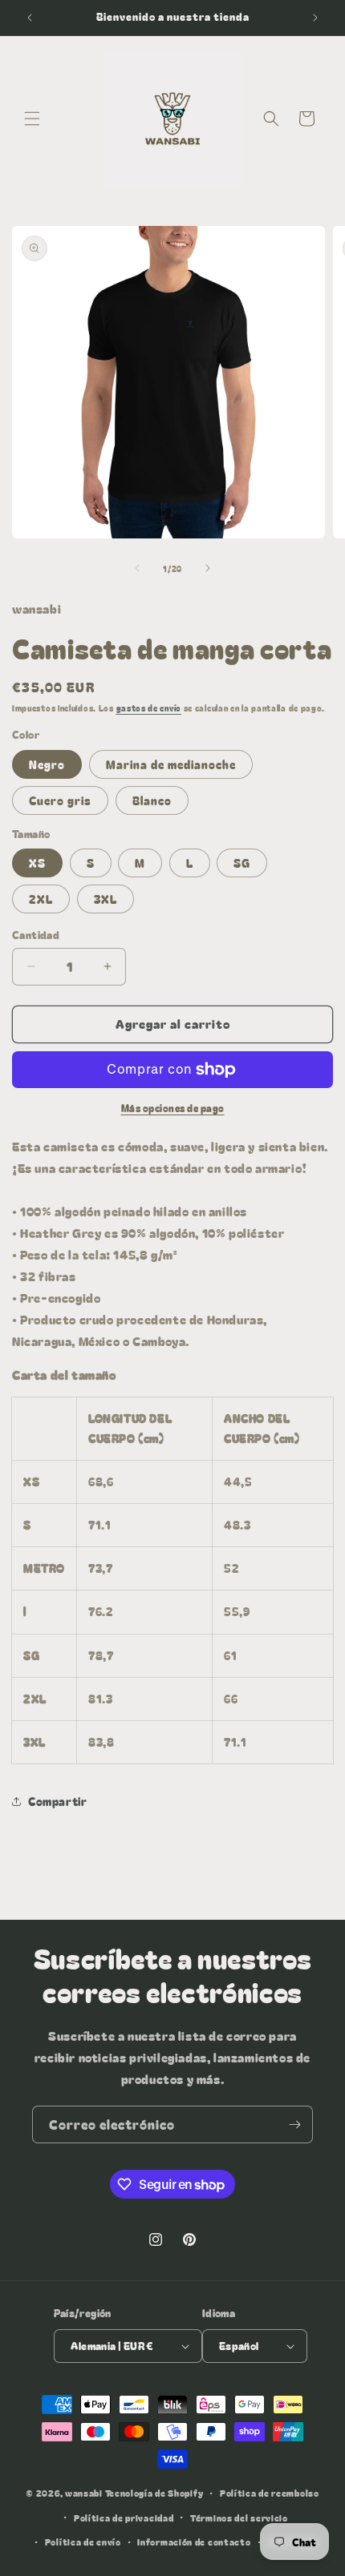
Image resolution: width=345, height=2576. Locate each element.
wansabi (84, 2493)
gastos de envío (149, 708)
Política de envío (83, 2542)
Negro (47, 764)
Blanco (152, 800)
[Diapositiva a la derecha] (208, 568)
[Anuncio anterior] (30, 18)
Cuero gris (60, 800)
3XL (106, 899)
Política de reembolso (270, 2493)
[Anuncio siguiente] (315, 18)
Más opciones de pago (173, 1108)
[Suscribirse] (294, 2124)
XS (37, 863)
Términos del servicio (239, 2518)
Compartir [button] (57, 1801)
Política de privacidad (124, 2518)
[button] (32, 119)
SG (242, 863)
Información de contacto (194, 2542)
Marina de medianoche (171, 764)
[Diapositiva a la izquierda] (137, 568)
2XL (41, 899)
